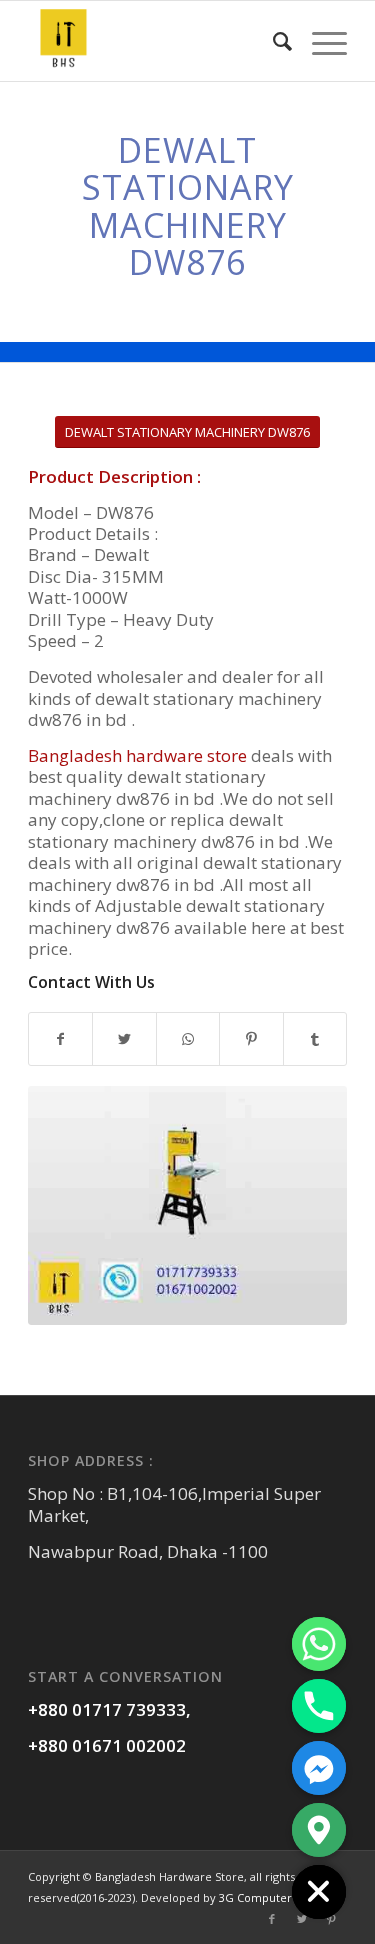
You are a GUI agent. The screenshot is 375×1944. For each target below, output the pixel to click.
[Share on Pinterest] (251, 1039)
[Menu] (319, 41)
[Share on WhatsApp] (188, 1039)
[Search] (272, 41)
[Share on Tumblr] (315, 1039)
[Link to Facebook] (272, 1919)
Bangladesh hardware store (137, 755)
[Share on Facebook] (60, 1039)
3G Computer (255, 1897)
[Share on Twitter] (124, 1039)
